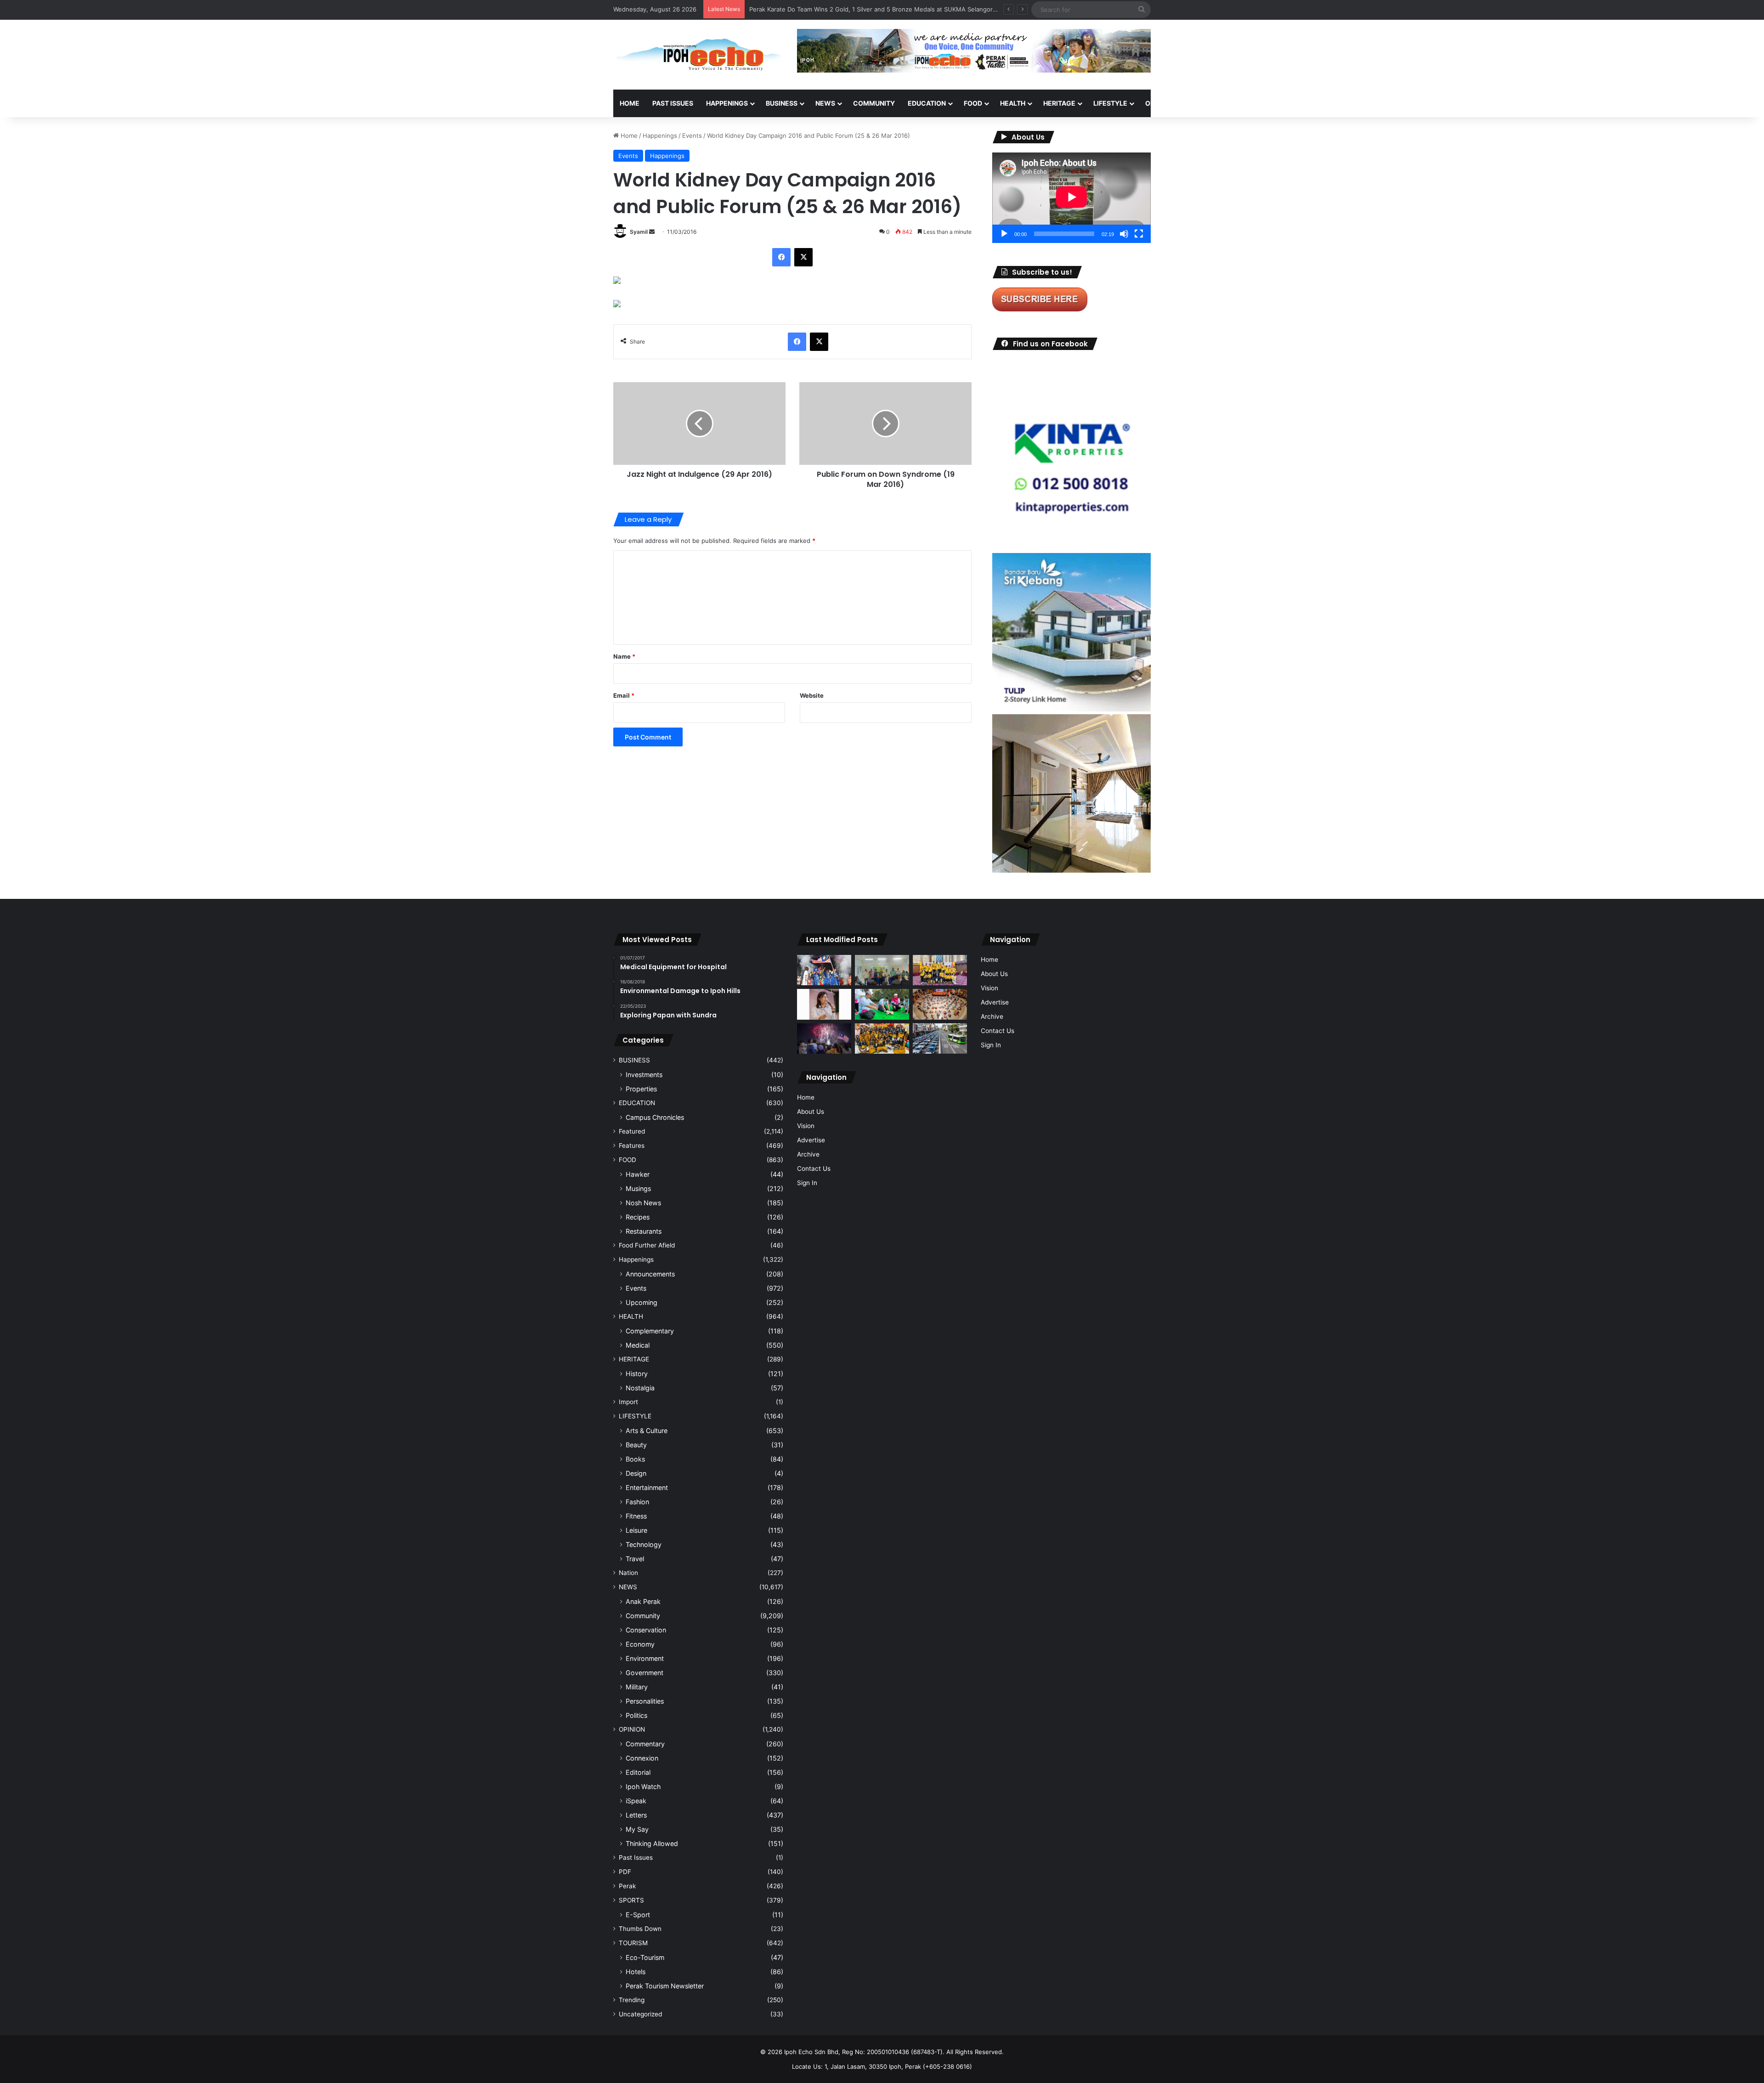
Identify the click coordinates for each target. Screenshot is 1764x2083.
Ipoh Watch (643, 1787)
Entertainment (647, 1487)
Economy (640, 1644)
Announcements (650, 1274)
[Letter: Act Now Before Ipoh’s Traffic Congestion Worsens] (940, 1039)
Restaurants (644, 1231)
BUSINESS (782, 103)
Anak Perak (643, 1601)
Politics (636, 1715)
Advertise (811, 1140)
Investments (644, 1075)
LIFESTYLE (1110, 103)
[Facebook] (781, 257)
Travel (635, 1559)
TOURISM (1244, 103)
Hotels (636, 1972)
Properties (641, 1089)
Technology (644, 1544)
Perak (627, 1886)
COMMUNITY (874, 103)
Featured (632, 1131)
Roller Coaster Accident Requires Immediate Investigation (831, 9)
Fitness (636, 1516)
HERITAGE (1059, 103)
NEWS (825, 103)
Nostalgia (640, 1388)
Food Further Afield (647, 1245)
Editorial (638, 1772)
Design (636, 1473)
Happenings (660, 135)
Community (643, 1616)
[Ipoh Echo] (698, 55)
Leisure (636, 1530)
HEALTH (1013, 103)
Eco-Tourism (645, 1957)
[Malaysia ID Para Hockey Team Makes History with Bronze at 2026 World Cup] (824, 970)
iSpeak (636, 1801)
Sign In (807, 1183)
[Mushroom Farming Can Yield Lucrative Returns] (882, 970)
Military (637, 1687)
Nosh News (643, 1203)
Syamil (639, 232)
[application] (1071, 198)
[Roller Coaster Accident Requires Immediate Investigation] (824, 1004)
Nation (628, 1573)
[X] (803, 257)
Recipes (638, 1217)
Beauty (636, 1445)
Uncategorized (640, 2014)
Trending (632, 2000)
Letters (636, 1815)
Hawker (638, 1174)
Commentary (645, 1744)
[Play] (1004, 234)
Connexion (642, 1758)
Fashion (637, 1502)
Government (645, 1673)
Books (635, 1459)
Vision (806, 1126)
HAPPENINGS (727, 103)
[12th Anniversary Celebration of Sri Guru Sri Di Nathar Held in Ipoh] (882, 1039)
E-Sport (638, 1915)
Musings (638, 1188)
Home (630, 103)
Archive (808, 1154)
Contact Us (814, 1169)
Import (628, 1402)
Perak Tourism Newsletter (665, 1986)
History (637, 1374)
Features (632, 1146)
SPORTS (1203, 103)
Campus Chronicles (655, 1117)
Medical (638, 1345)
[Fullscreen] (1139, 234)
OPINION (1159, 103)
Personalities (645, 1701)
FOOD (973, 103)
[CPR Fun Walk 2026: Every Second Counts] (882, 1004)
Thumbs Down (640, 1929)
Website (812, 695)
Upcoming (642, 1302)
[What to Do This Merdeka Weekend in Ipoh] (824, 1039)
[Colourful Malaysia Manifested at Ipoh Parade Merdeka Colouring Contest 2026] (940, 1004)
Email (624, 695)
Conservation (646, 1630)
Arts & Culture (647, 1431)
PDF (625, 1872)
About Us (811, 1112)
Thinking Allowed (652, 1843)
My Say (637, 1829)
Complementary (650, 1331)
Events (692, 135)
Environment (645, 1658)
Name (624, 656)
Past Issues (673, 103)
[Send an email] (652, 232)
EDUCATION (927, 103)
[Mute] (1124, 234)
